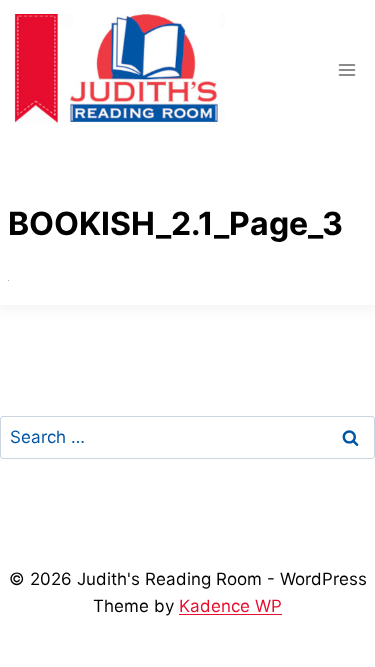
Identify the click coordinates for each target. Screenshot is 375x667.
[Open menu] (346, 69)
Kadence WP (230, 606)
